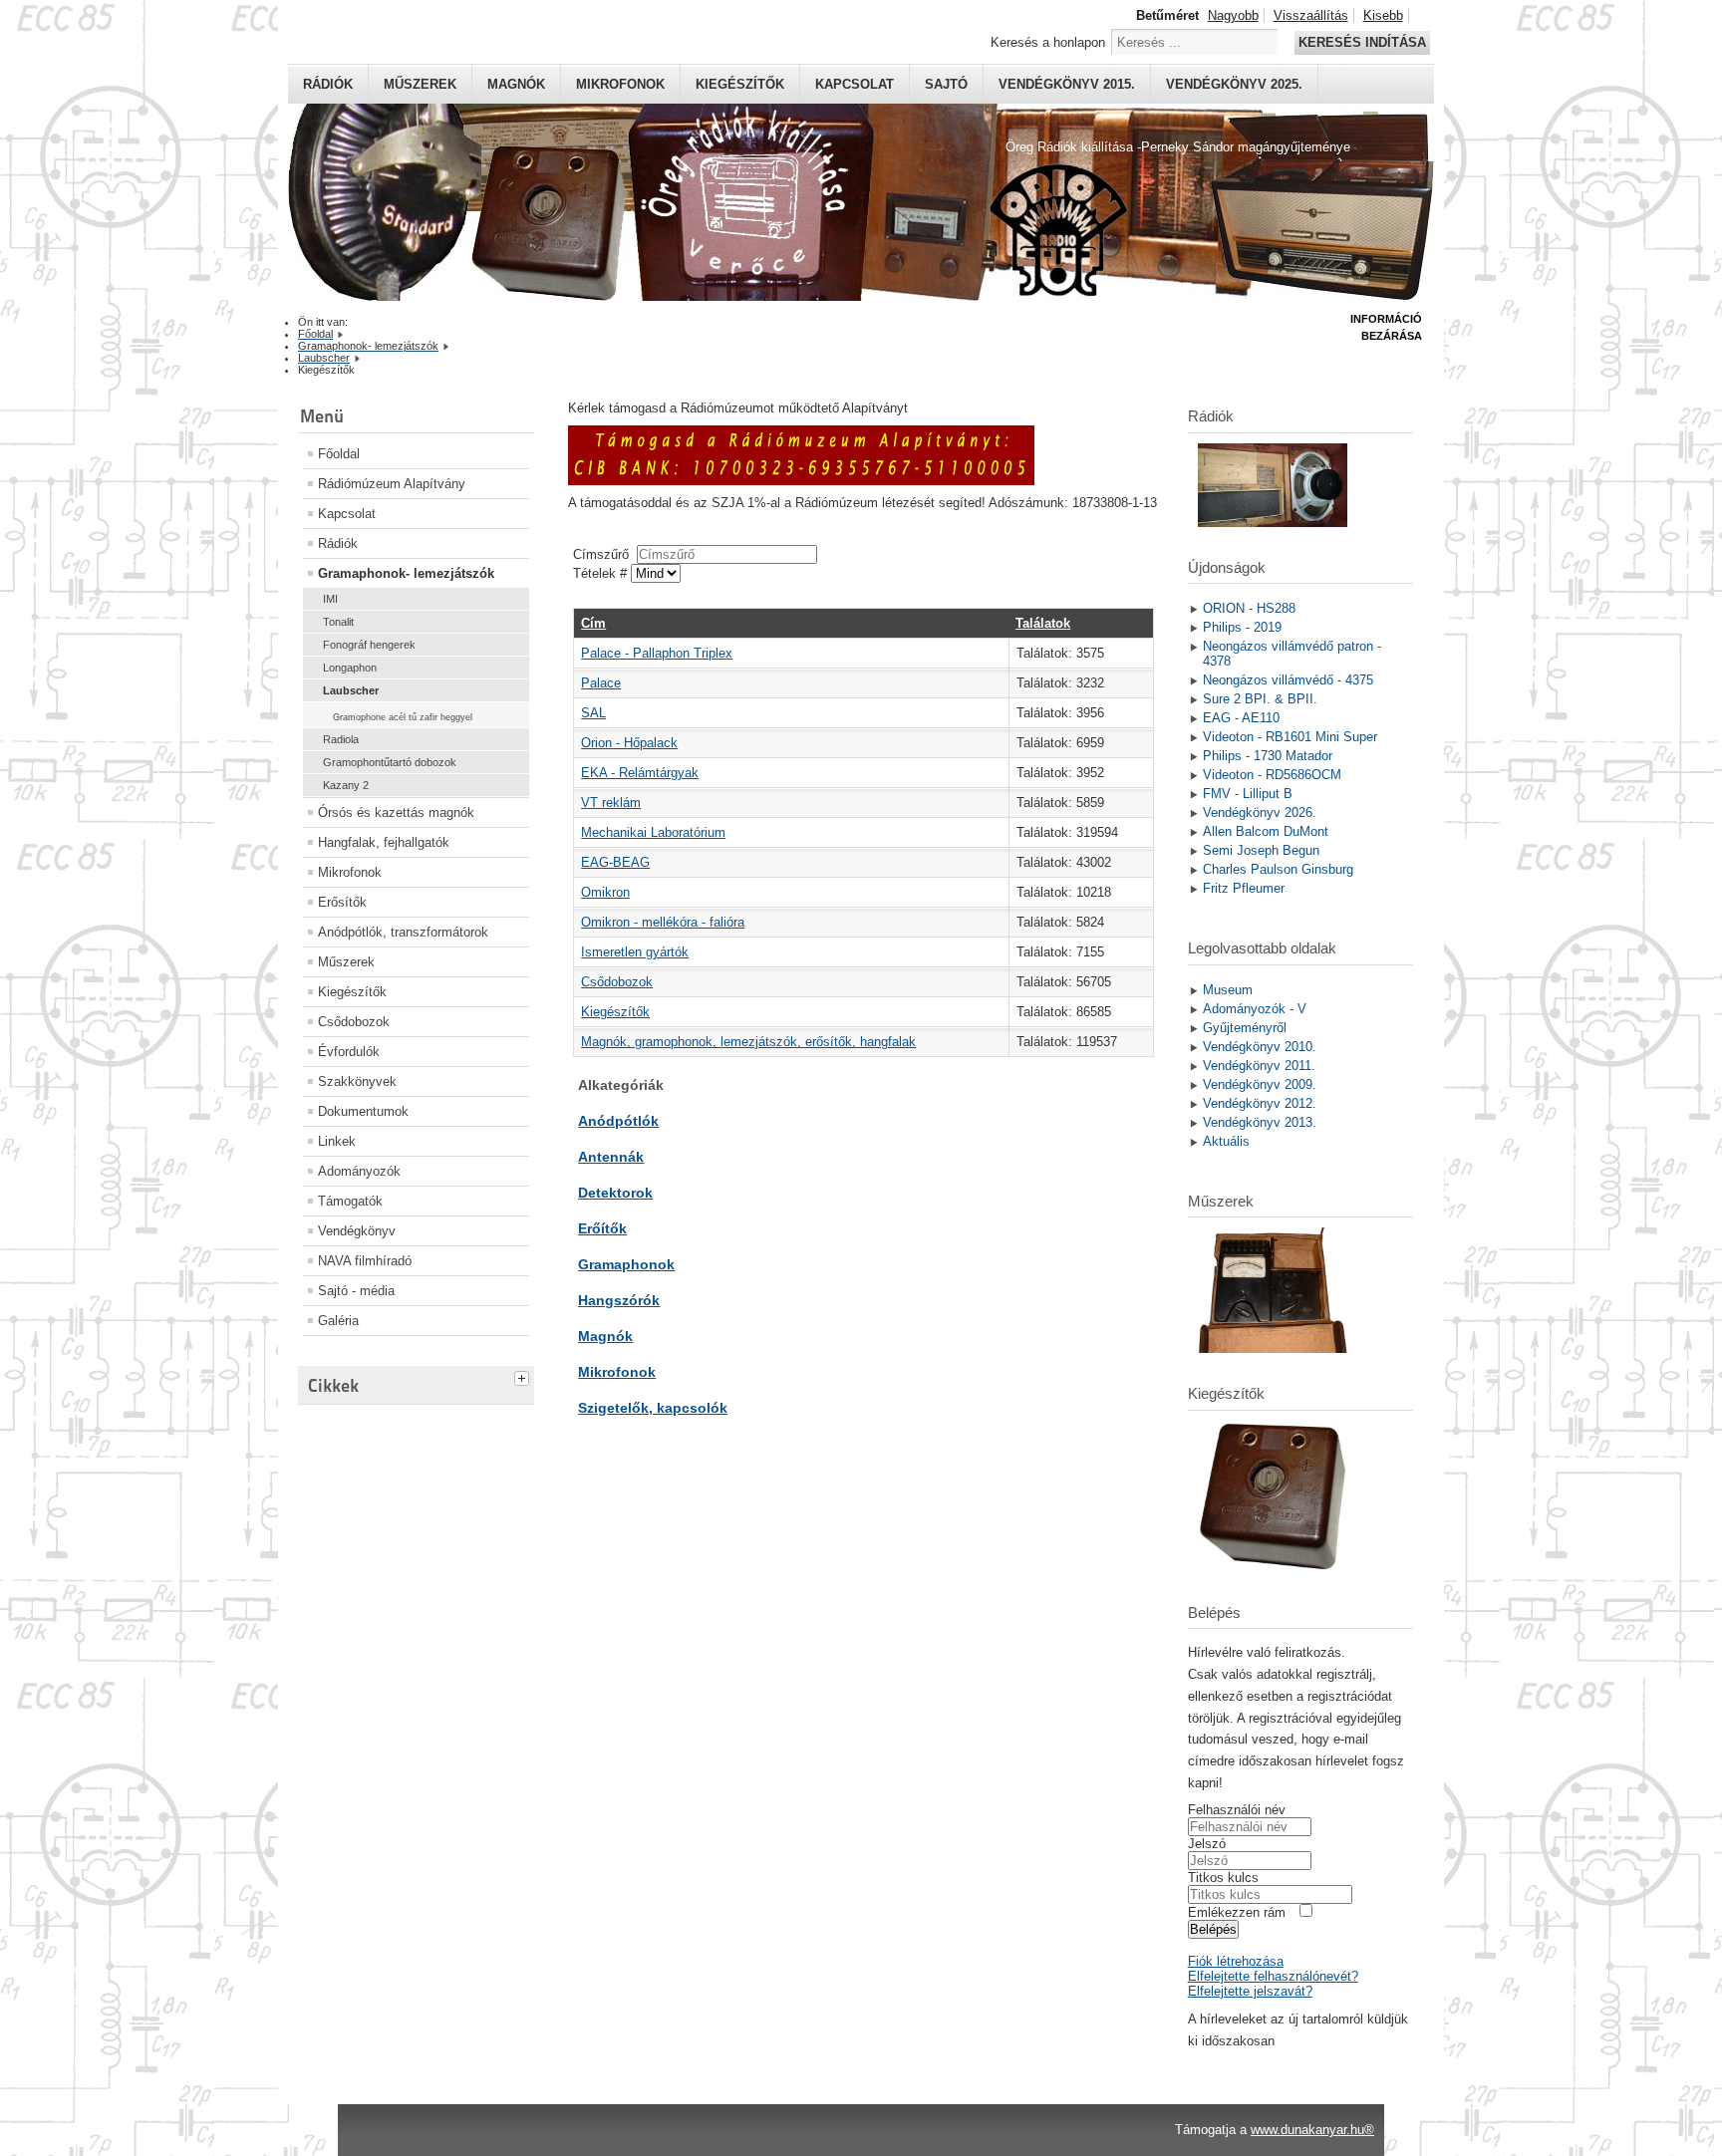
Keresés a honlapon (1048, 42)
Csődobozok (354, 1022)
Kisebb (1383, 15)
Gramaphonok (626, 1264)
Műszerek (420, 84)
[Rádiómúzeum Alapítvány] (801, 481)
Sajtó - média (356, 1291)
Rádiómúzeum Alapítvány (392, 484)
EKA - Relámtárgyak (640, 773)
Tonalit (338, 622)
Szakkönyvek (357, 1081)
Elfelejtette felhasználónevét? (1273, 1976)
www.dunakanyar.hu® (1312, 2130)
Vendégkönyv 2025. (1234, 84)
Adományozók (359, 1171)
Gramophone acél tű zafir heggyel (403, 717)
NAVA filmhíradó (365, 1261)
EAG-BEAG (615, 862)
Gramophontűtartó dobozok (390, 762)
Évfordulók (349, 1052)
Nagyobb (1233, 15)
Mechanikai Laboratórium (653, 832)
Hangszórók (619, 1300)
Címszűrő (605, 554)
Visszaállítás (1311, 15)
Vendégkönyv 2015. (1067, 84)
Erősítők (342, 902)
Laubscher (351, 690)
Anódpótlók (618, 1121)
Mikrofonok (620, 84)
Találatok (1043, 623)
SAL (593, 713)
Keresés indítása (1362, 42)
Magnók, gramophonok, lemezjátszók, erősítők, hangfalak (748, 1042)
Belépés (1213, 1929)
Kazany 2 (346, 785)
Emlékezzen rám (1237, 1912)
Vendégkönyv (357, 1231)
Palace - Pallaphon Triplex (657, 653)
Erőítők (602, 1228)
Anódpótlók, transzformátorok (403, 932)
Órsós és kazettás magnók (396, 812)
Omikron (605, 892)
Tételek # (602, 573)
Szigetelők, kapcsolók (653, 1408)
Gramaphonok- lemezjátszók (406, 573)
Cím (593, 623)
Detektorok (615, 1193)
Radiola (341, 739)
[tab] (524, 1376)
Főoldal (339, 454)
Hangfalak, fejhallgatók (384, 842)
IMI (330, 599)
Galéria (338, 1321)
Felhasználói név (1237, 1810)
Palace (601, 683)
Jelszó (1207, 1844)
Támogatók (350, 1201)
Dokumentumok (363, 1111)
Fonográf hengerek (369, 645)
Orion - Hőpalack (629, 743)
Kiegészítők (740, 84)
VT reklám (611, 803)
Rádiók (328, 84)
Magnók (516, 84)
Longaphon (350, 668)
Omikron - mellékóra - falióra (663, 922)
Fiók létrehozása (1236, 1961)
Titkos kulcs (1223, 1878)
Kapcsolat (855, 84)
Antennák (611, 1157)
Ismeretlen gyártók (635, 952)
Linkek (337, 1141)
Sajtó (946, 84)
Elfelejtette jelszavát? (1250, 1991)
